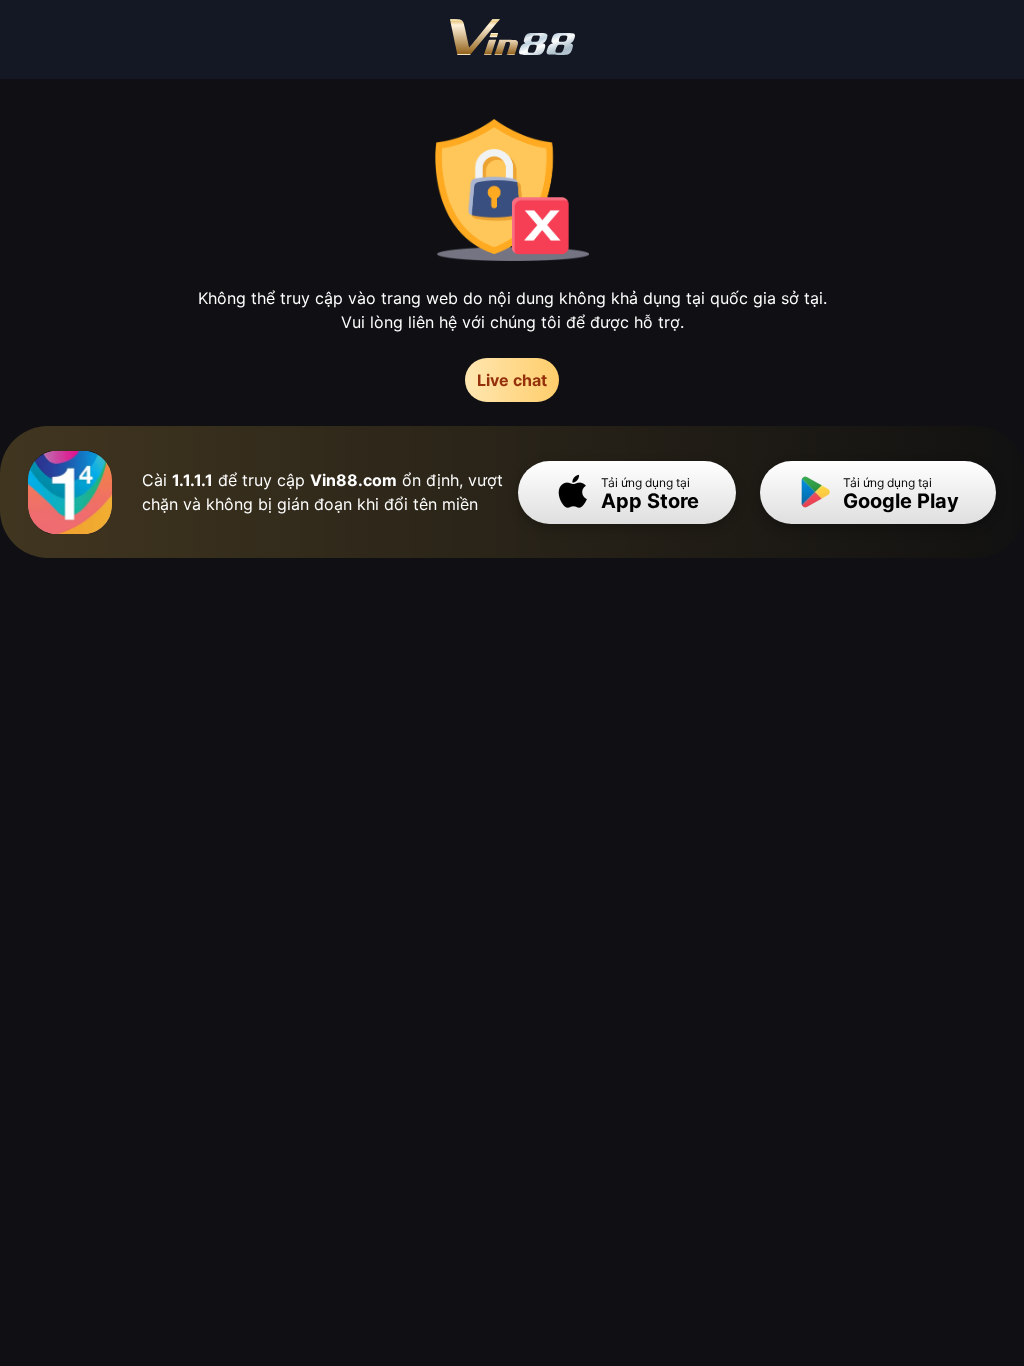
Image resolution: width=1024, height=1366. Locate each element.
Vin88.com (353, 480)
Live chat (512, 380)
